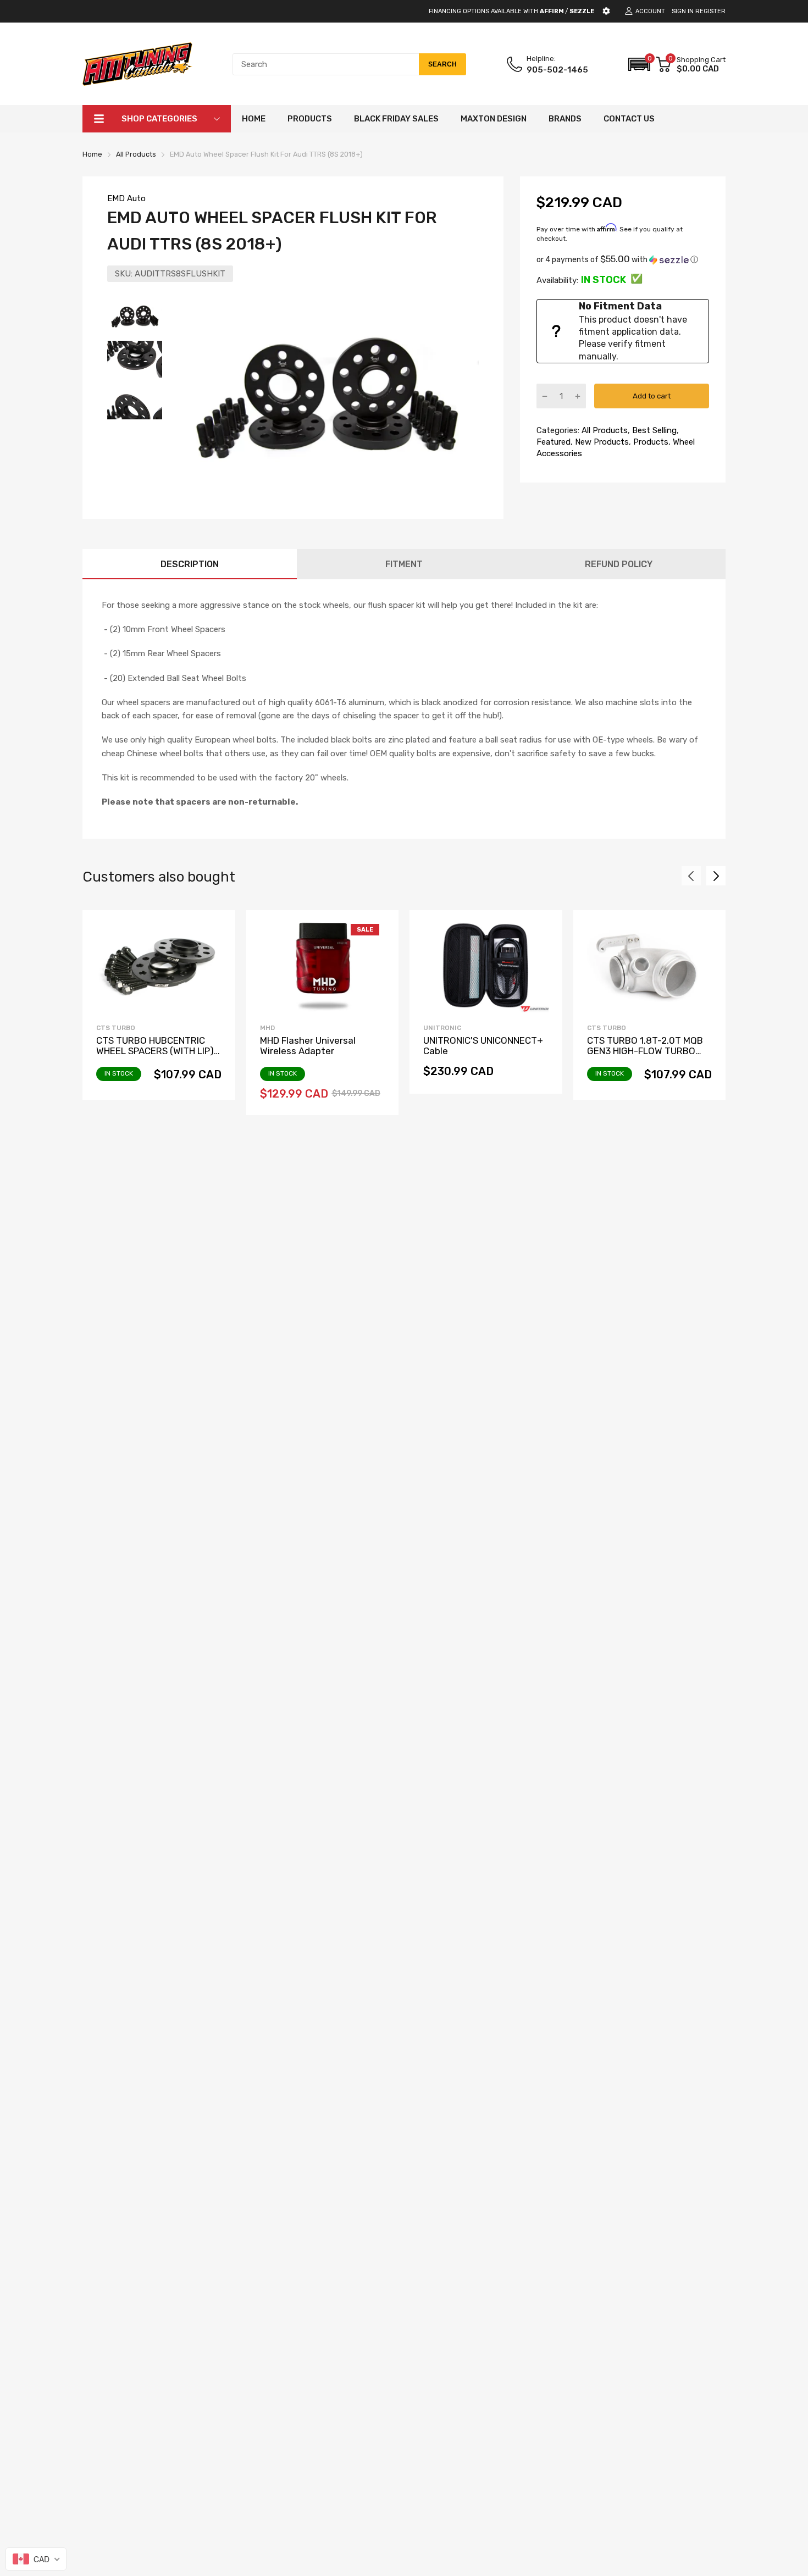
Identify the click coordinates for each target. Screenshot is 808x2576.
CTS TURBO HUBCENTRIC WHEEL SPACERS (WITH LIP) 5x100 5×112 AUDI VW (155, 1051)
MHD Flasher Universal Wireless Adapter (308, 1046)
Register (710, 11)
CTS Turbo (116, 1028)
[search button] (442, 64)
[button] (639, 64)
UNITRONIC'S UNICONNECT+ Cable (483, 1046)
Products (650, 442)
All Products (604, 430)
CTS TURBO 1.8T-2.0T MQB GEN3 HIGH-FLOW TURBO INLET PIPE (645, 1051)
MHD (267, 1028)
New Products (601, 442)
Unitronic (442, 1028)
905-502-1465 (557, 70)
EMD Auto (126, 198)
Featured (554, 442)
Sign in (683, 11)
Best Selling (653, 430)
